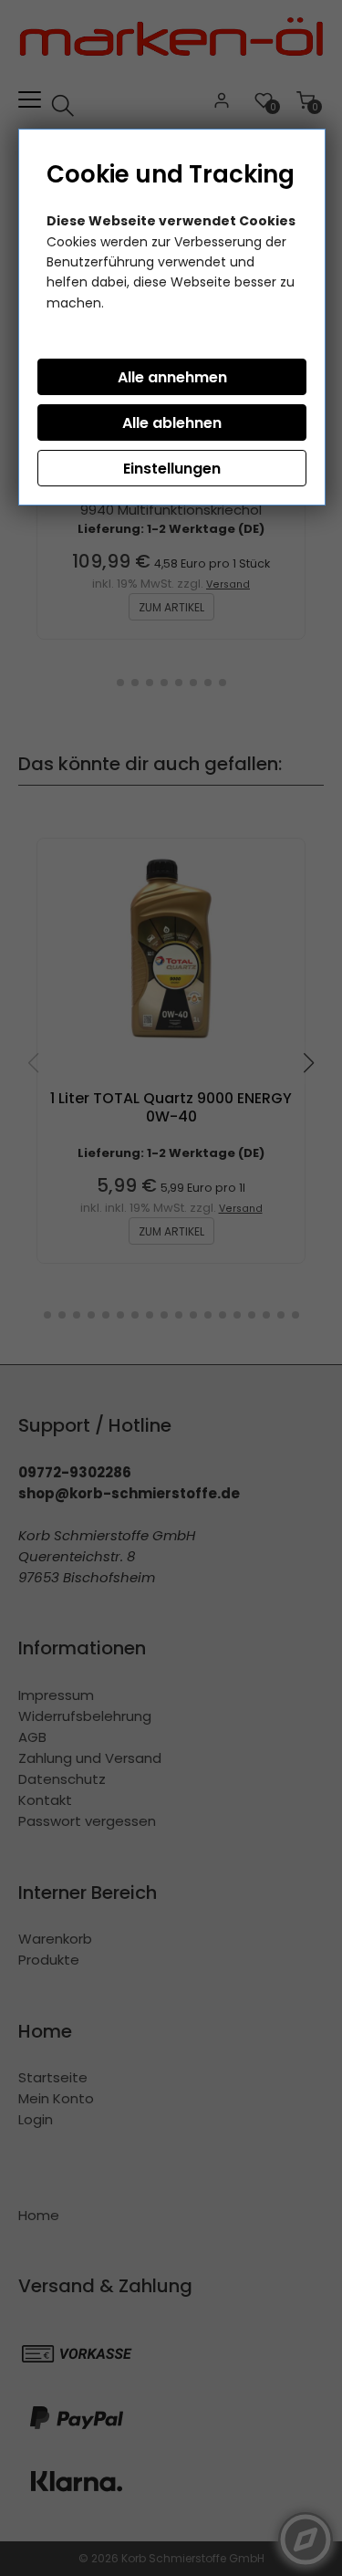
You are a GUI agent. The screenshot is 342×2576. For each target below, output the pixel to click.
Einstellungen (172, 469)
